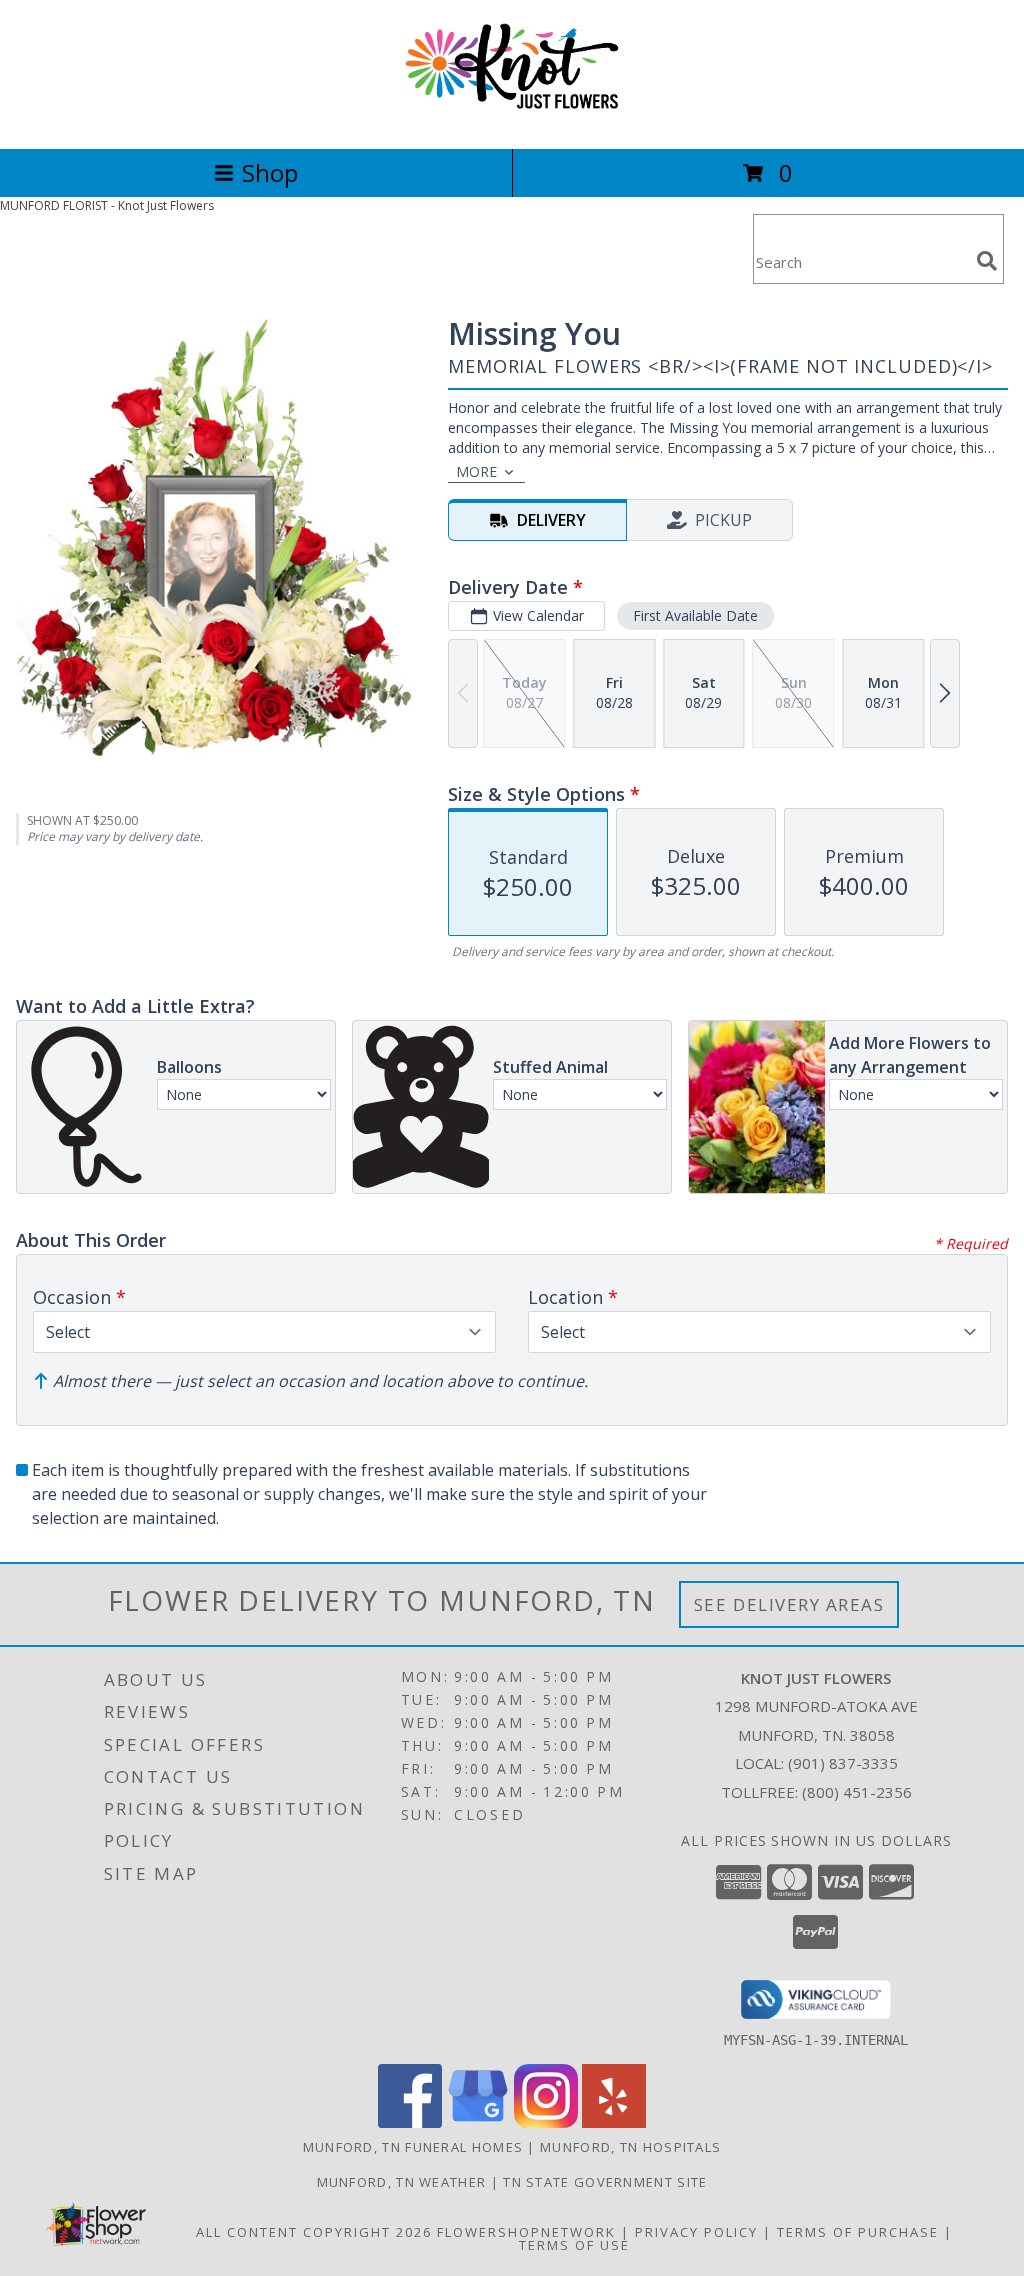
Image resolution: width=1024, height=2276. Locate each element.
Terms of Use (574, 2245)
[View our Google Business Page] (478, 2122)
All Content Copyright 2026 (314, 2232)
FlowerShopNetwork (526, 2232)
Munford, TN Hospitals (630, 2147)
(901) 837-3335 (843, 1763)
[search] (987, 261)
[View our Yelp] (614, 2122)
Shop (270, 172)
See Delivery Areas (789, 1604)
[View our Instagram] (546, 2122)
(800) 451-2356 (857, 1792)
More (476, 471)
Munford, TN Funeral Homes (413, 2147)
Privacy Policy (696, 2232)
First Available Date (695, 615)
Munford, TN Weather (402, 2182)
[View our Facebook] (410, 2122)
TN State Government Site (605, 2182)
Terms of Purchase (858, 2232)
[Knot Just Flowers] (512, 119)
